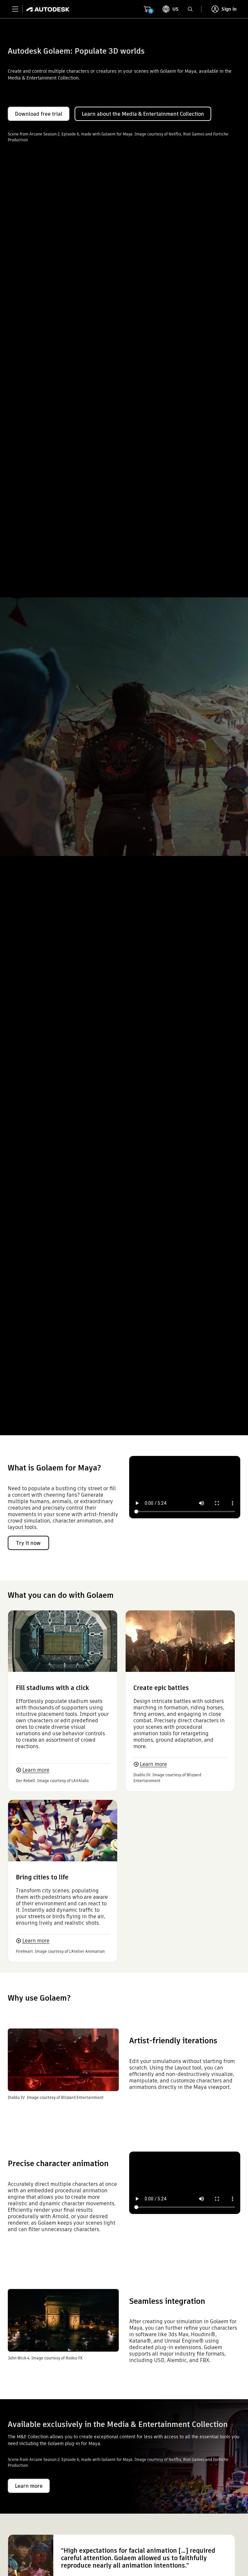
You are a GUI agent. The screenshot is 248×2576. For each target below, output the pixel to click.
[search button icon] (190, 9)
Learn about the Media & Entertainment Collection (143, 114)
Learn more (36, 1770)
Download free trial (39, 114)
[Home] (46, 9)
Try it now (28, 1543)
